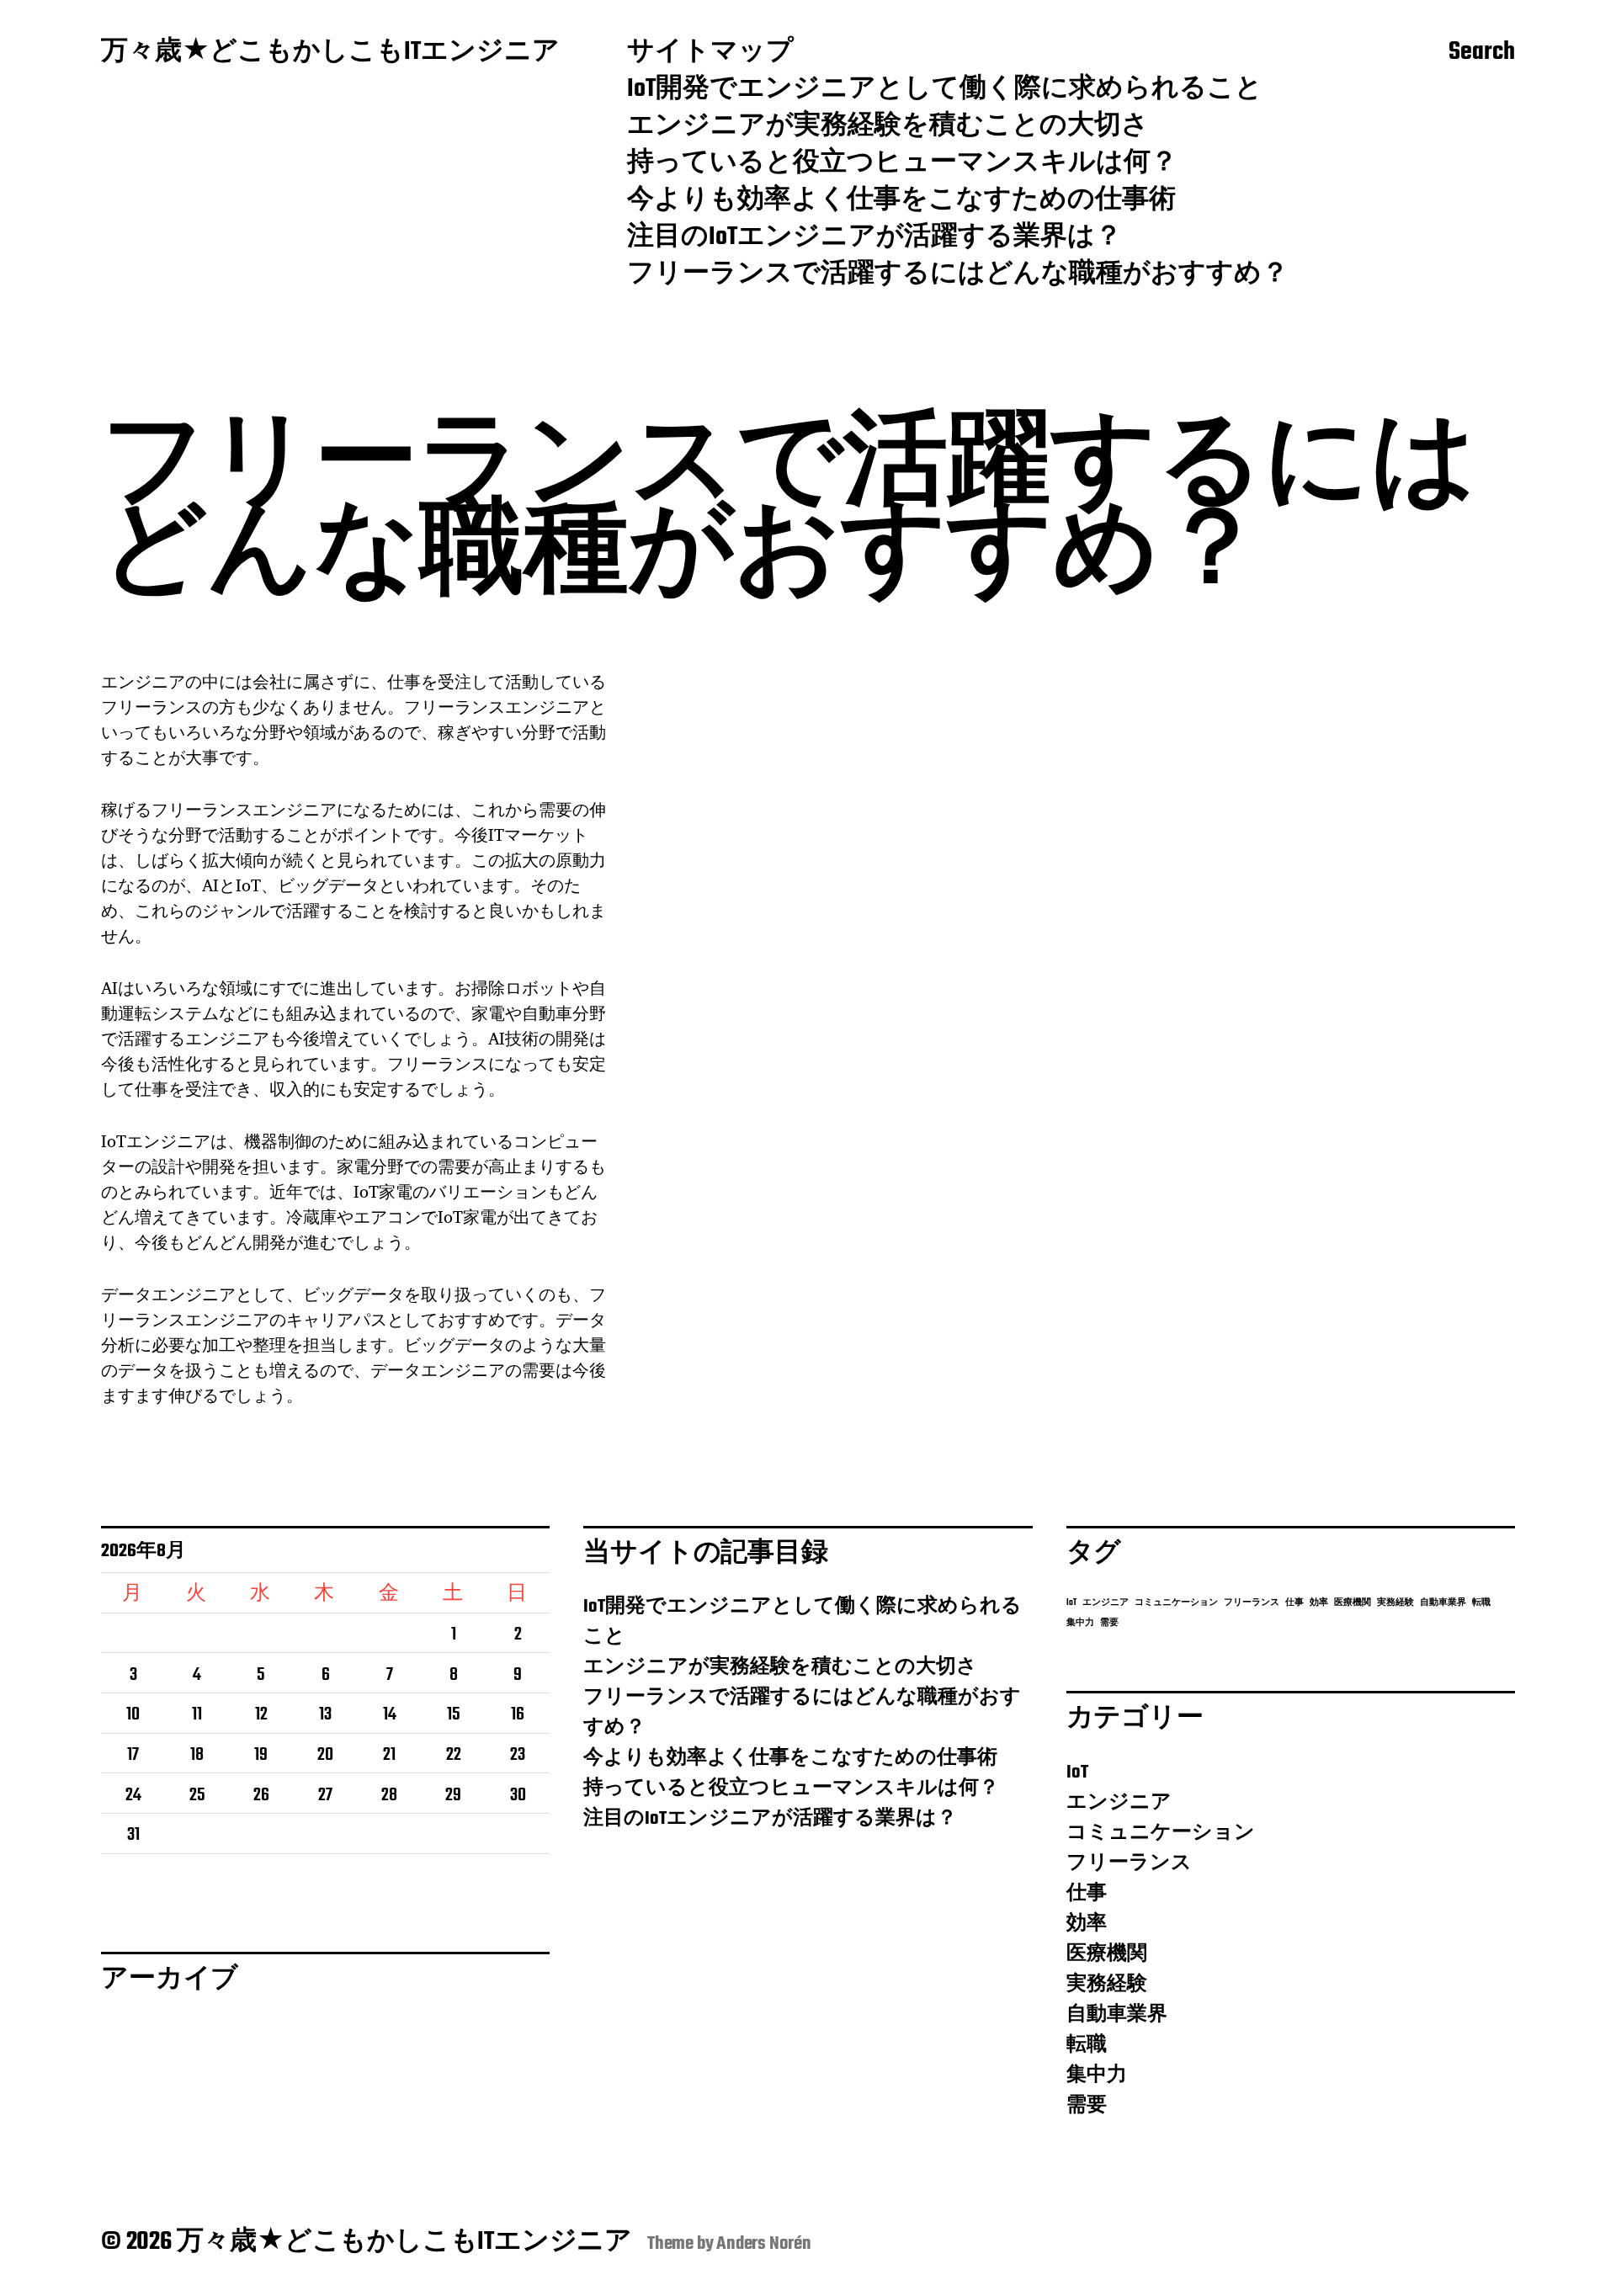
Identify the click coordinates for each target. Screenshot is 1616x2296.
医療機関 (1353, 1603)
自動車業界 (1443, 1603)
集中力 (1080, 1623)
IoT (1071, 1603)
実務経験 (1395, 1603)
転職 (1481, 1603)
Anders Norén (764, 2244)
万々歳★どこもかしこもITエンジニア (330, 53)
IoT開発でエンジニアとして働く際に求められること (945, 90)
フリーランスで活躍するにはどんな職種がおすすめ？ (958, 275)
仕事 (1294, 1603)
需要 (1109, 1623)
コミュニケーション (1176, 1603)
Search (1482, 53)
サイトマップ (710, 53)
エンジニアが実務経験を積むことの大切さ (888, 127)
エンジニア (1106, 1603)
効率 (1319, 1603)
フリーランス (1252, 1603)
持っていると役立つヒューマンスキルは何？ (902, 164)
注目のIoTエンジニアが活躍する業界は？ (874, 238)
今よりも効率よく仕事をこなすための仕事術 (901, 201)
